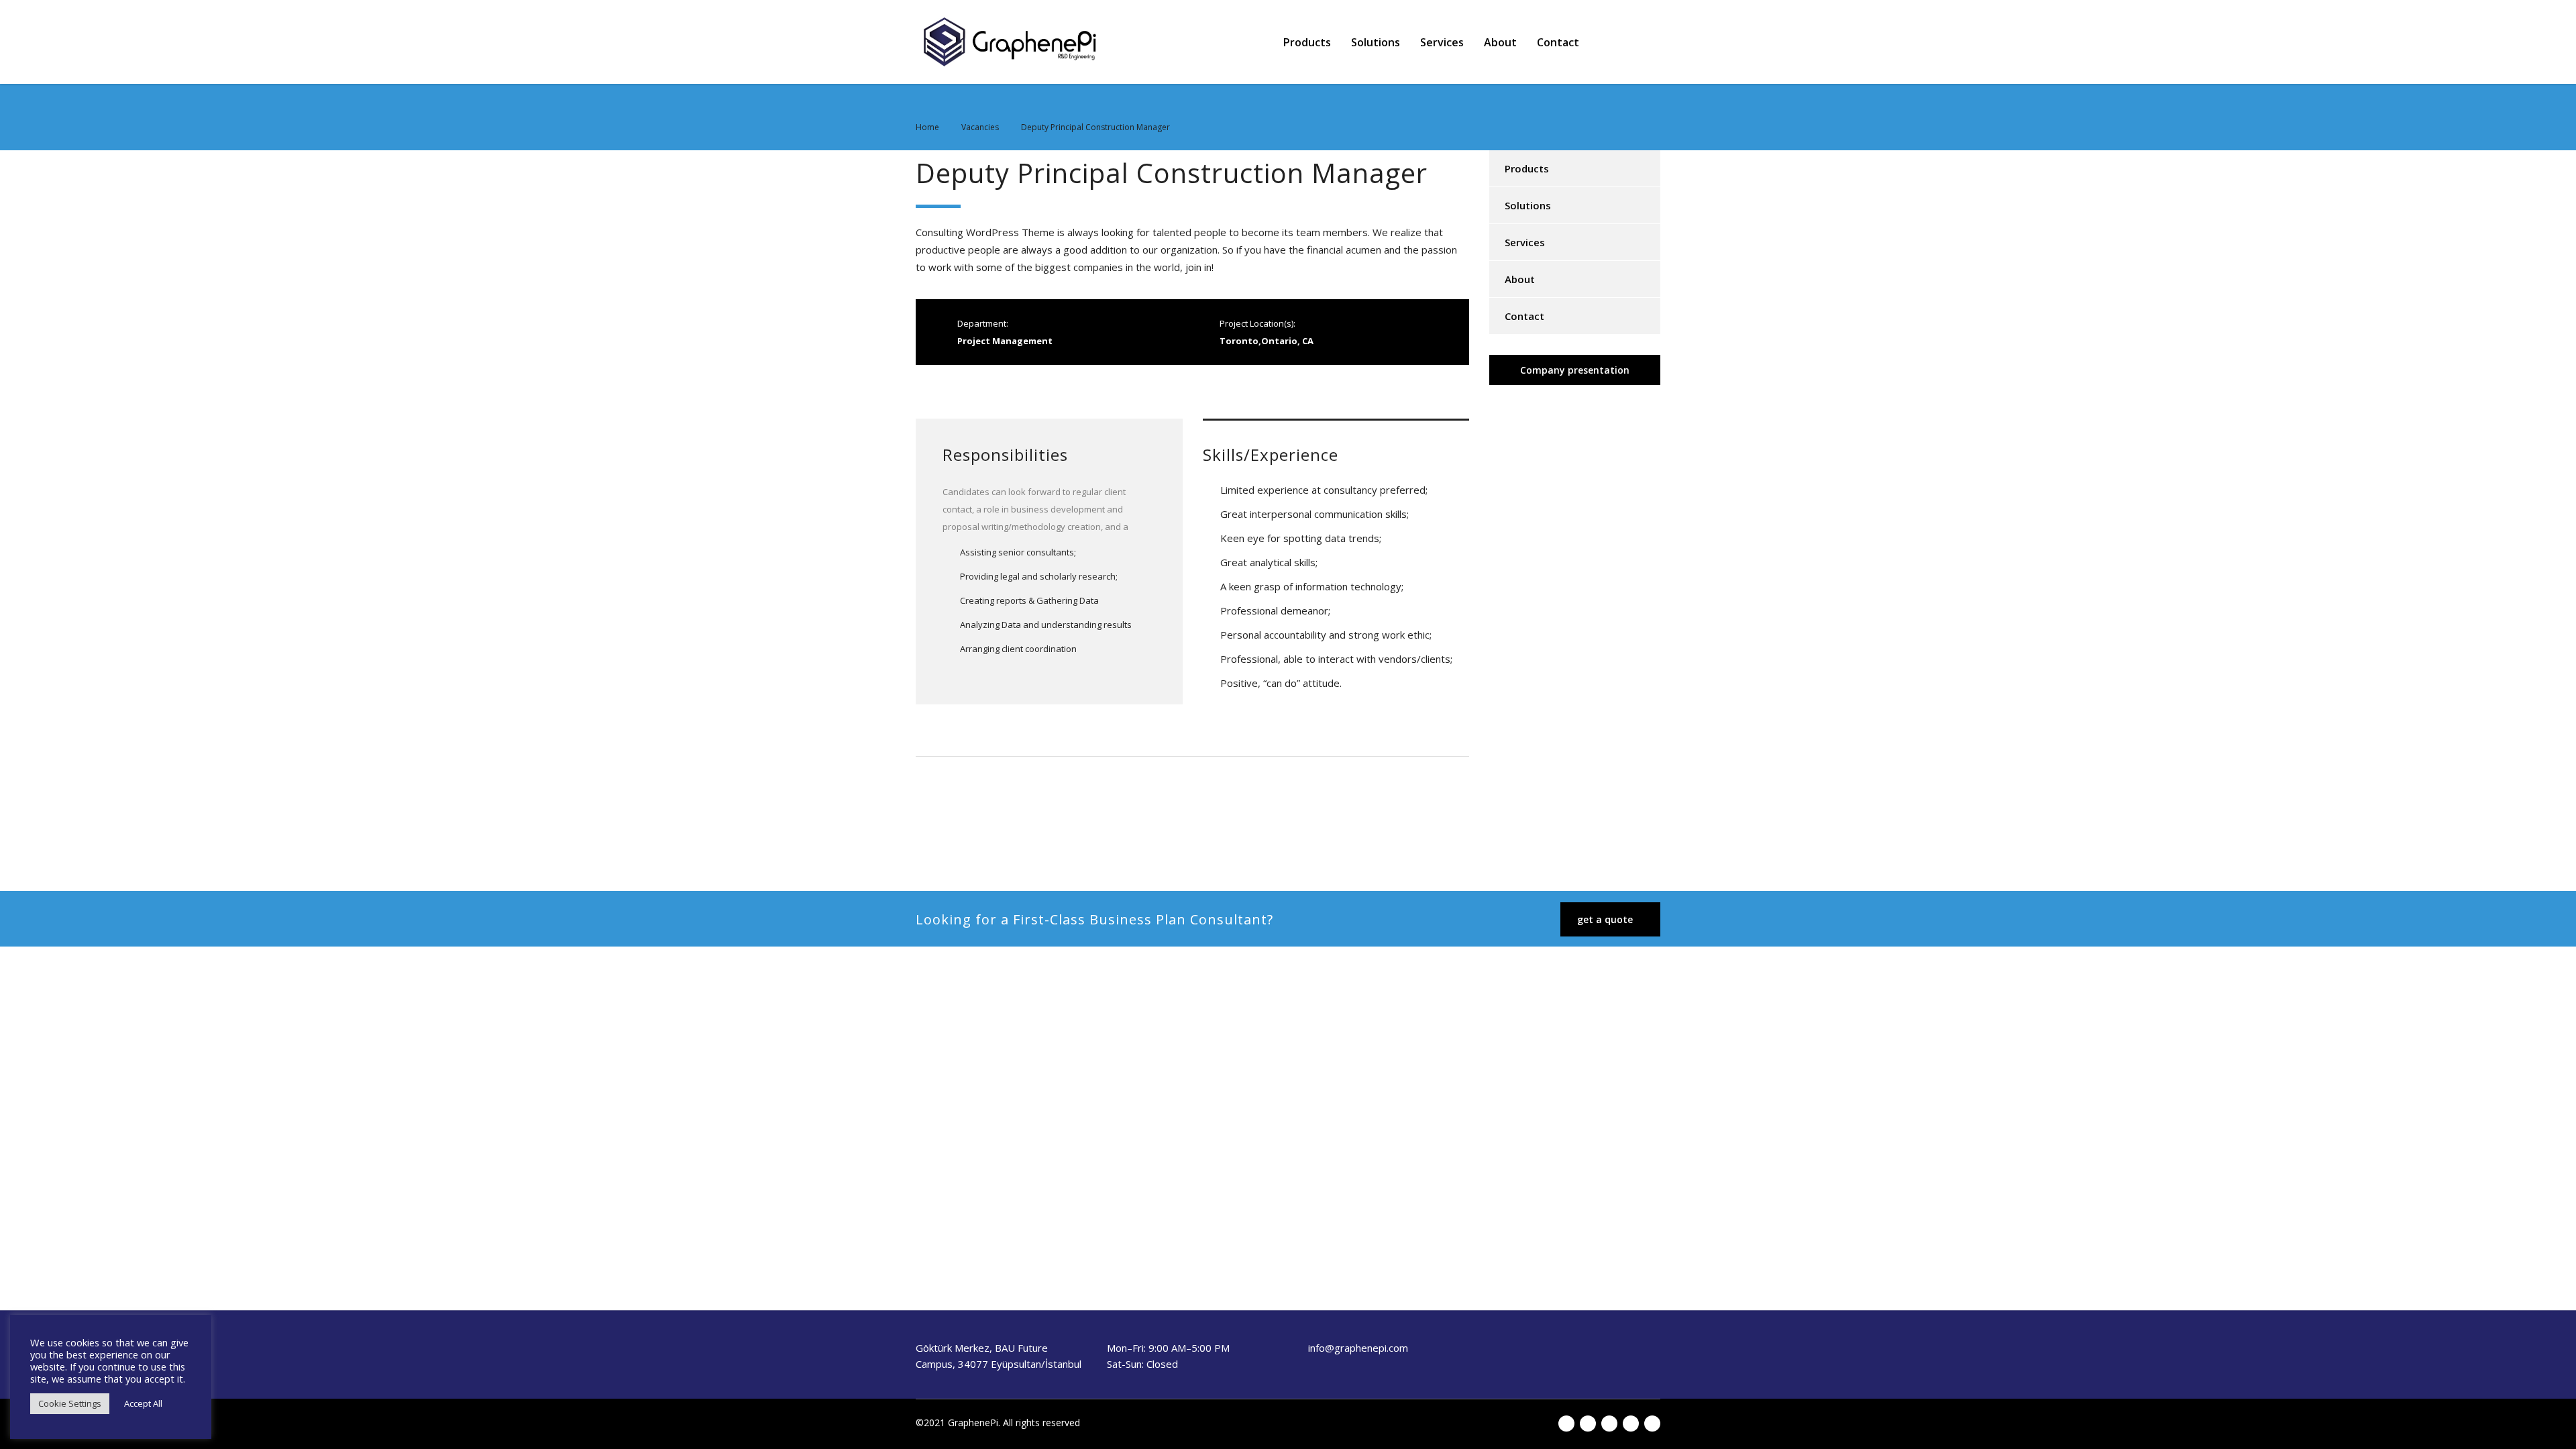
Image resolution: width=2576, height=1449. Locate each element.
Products (1307, 42)
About (1500, 42)
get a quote (1605, 919)
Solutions (1376, 42)
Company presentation (1575, 370)
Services (1442, 42)
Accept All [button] (143, 1403)
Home (927, 127)
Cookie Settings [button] (70, 1403)
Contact (1558, 42)
